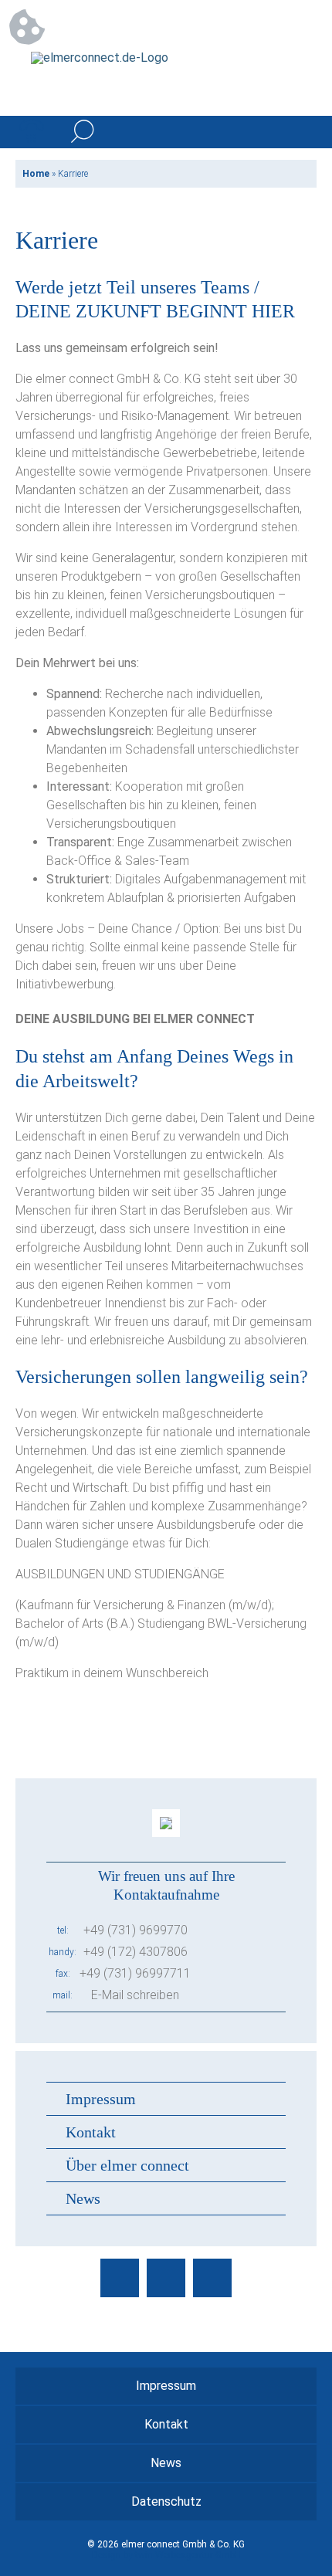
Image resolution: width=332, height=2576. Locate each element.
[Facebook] (120, 2278)
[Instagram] (166, 2278)
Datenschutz (166, 2501)
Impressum (101, 2099)
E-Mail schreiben (135, 1995)
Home (36, 174)
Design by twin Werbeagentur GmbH (166, 2555)
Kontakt (91, 2132)
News (83, 2198)
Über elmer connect (127, 2165)
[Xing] (212, 2278)
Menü (300, 132)
